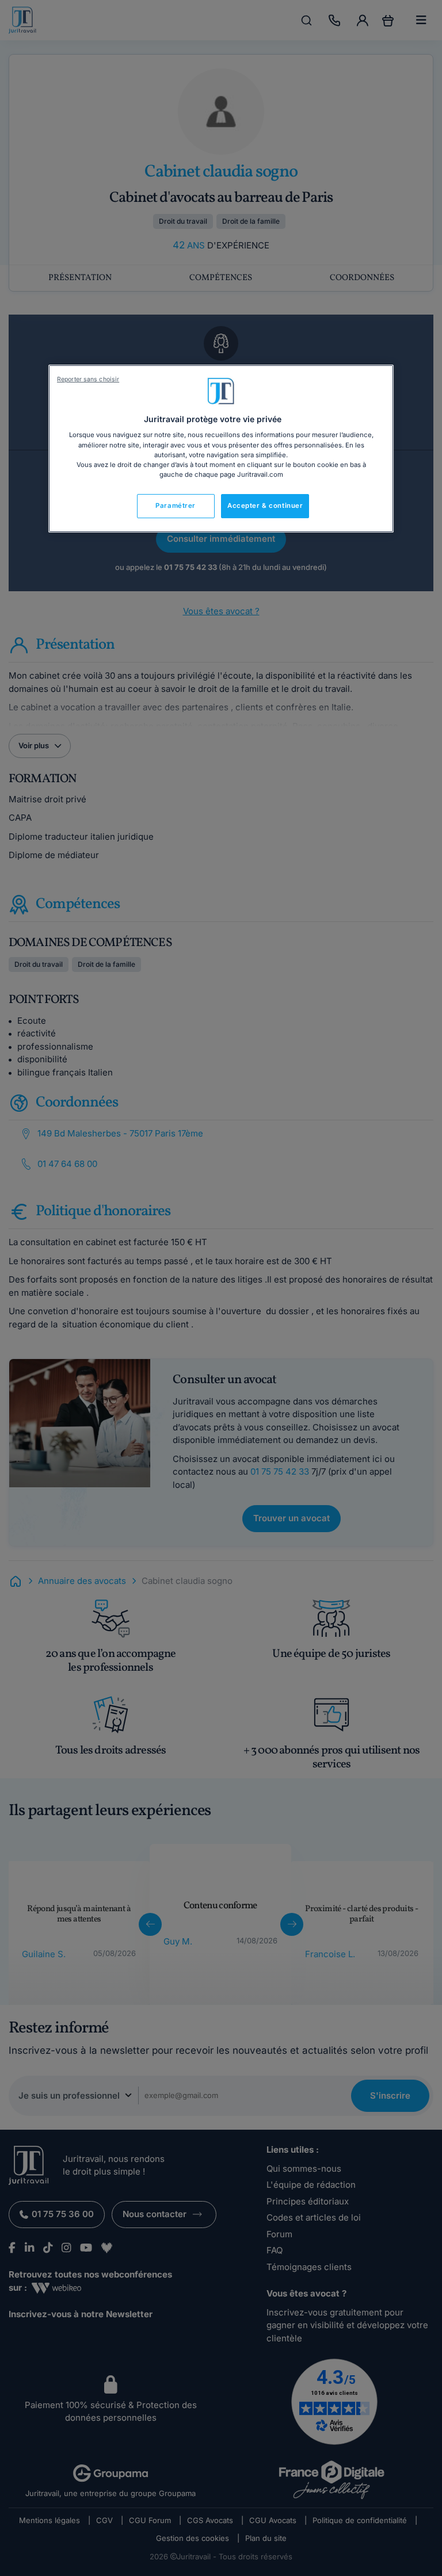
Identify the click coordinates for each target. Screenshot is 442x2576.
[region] (221, 449)
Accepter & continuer (265, 506)
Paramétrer (176, 506)
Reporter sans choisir (88, 379)
